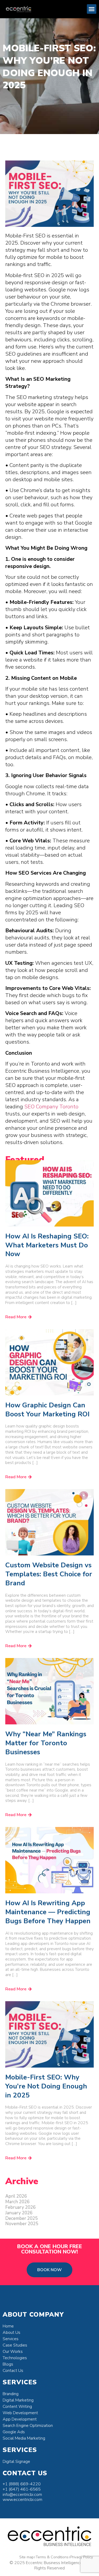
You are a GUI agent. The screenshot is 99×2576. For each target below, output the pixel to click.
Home (8, 2326)
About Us (11, 2332)
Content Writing (17, 2407)
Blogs (8, 2364)
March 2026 (17, 2202)
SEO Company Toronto (51, 1107)
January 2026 (19, 2213)
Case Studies (15, 2345)
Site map (27, 2557)
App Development (20, 2419)
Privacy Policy (82, 2557)
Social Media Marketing (24, 2438)
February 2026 (20, 2207)
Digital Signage (16, 2462)
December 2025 (22, 2218)
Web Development (20, 2413)
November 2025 (22, 2224)
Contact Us (13, 2371)
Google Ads (14, 2432)
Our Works (13, 2352)
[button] (92, 9)
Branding (11, 2394)
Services (11, 2339)
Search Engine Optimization (28, 2426)
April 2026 (16, 2196)
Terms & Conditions (52, 2557)
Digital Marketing (18, 2400)
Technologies (15, 2358)
